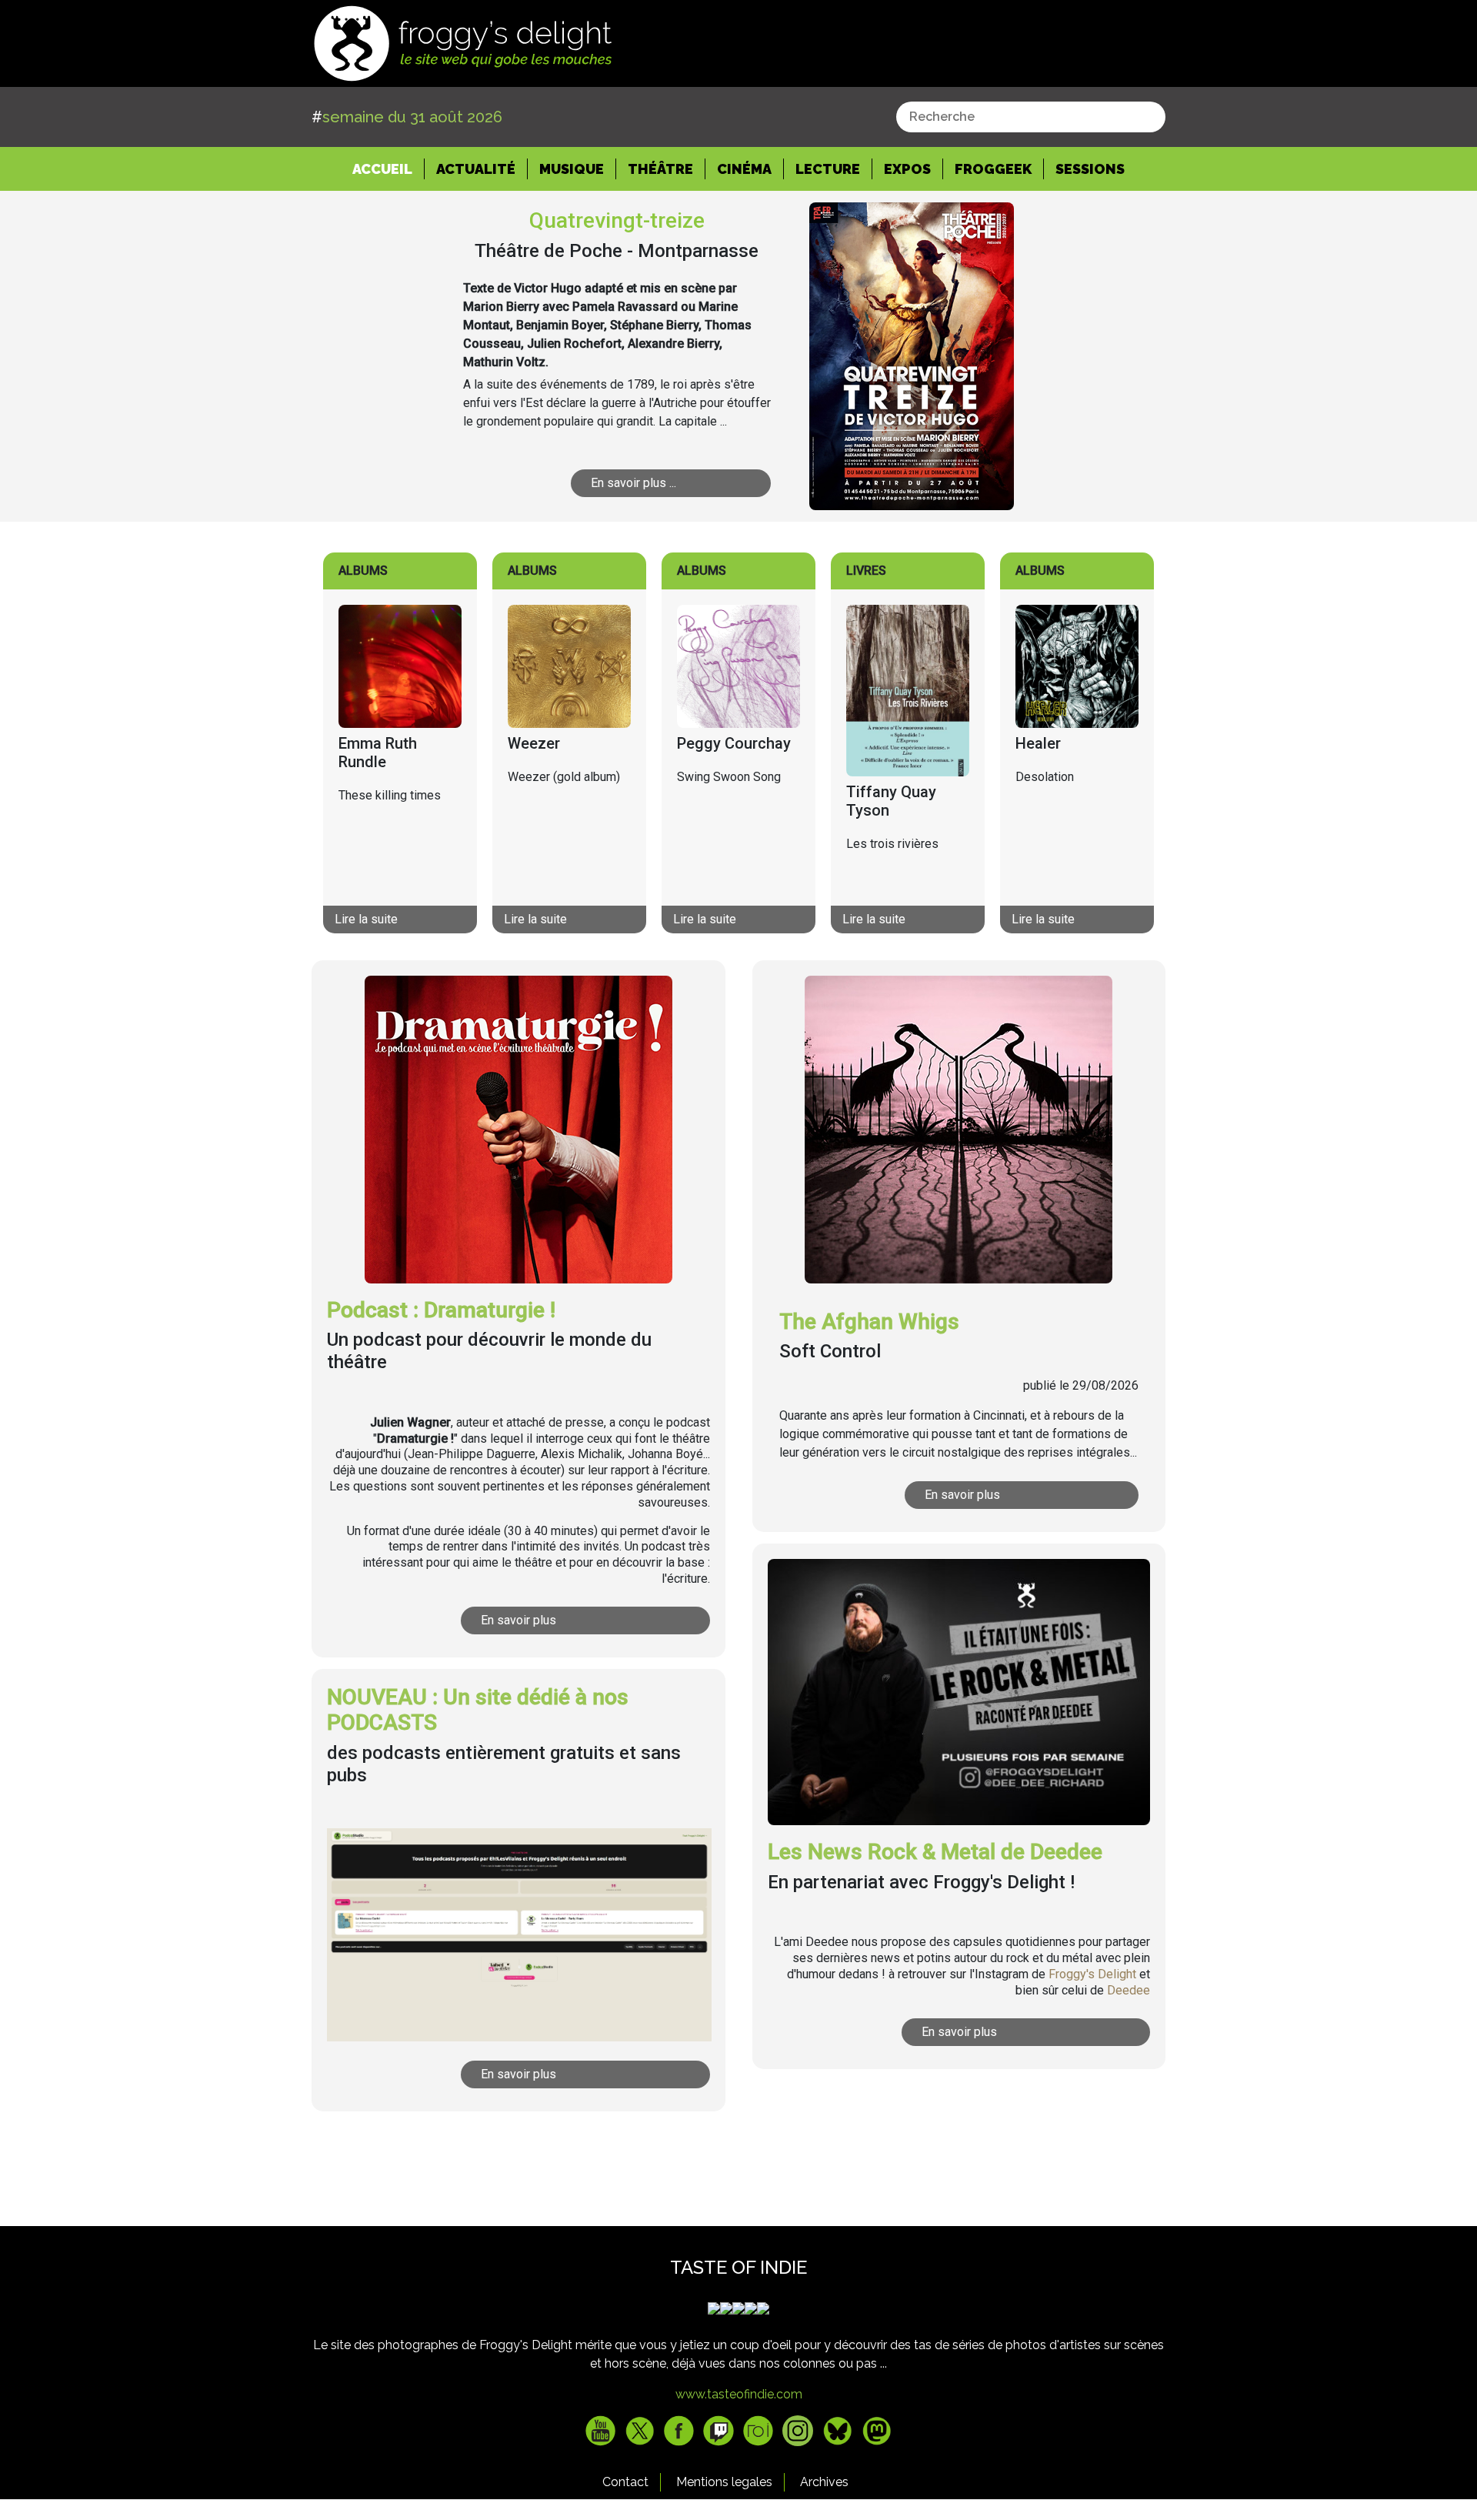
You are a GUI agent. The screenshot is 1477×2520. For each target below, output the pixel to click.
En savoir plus (518, 1620)
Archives (824, 2482)
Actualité (476, 169)
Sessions (1090, 169)
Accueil (388, 169)
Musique (572, 169)
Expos (907, 169)
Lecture (828, 169)
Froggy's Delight (1092, 1974)
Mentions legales (724, 2482)
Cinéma (744, 169)
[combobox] (1031, 117)
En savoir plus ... (633, 483)
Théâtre (660, 169)
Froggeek (993, 169)
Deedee (1129, 1990)
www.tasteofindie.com (739, 2394)
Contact (625, 2482)
